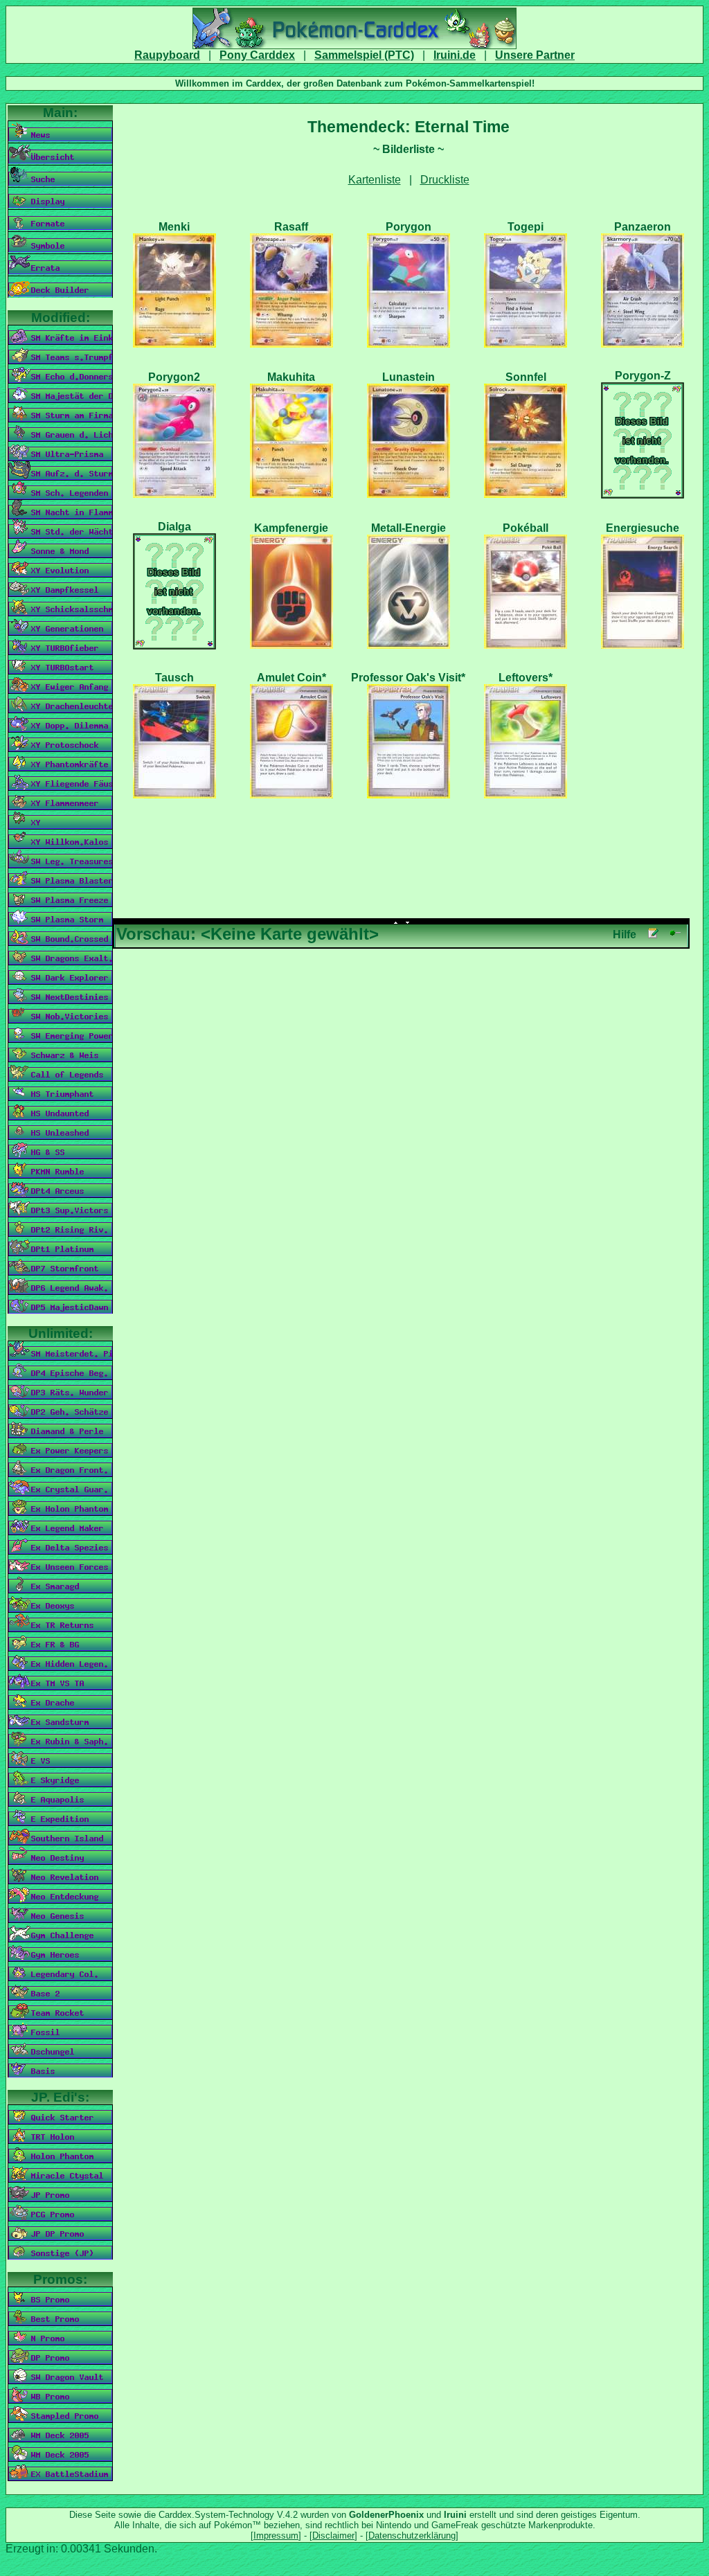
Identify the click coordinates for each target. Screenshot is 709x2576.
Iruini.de (455, 55)
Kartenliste (375, 180)
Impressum (276, 2535)
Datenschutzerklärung (412, 2535)
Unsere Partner (535, 55)
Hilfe (625, 934)
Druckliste (445, 180)
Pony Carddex (257, 55)
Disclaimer (333, 2535)
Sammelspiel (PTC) (364, 55)
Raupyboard (167, 55)
